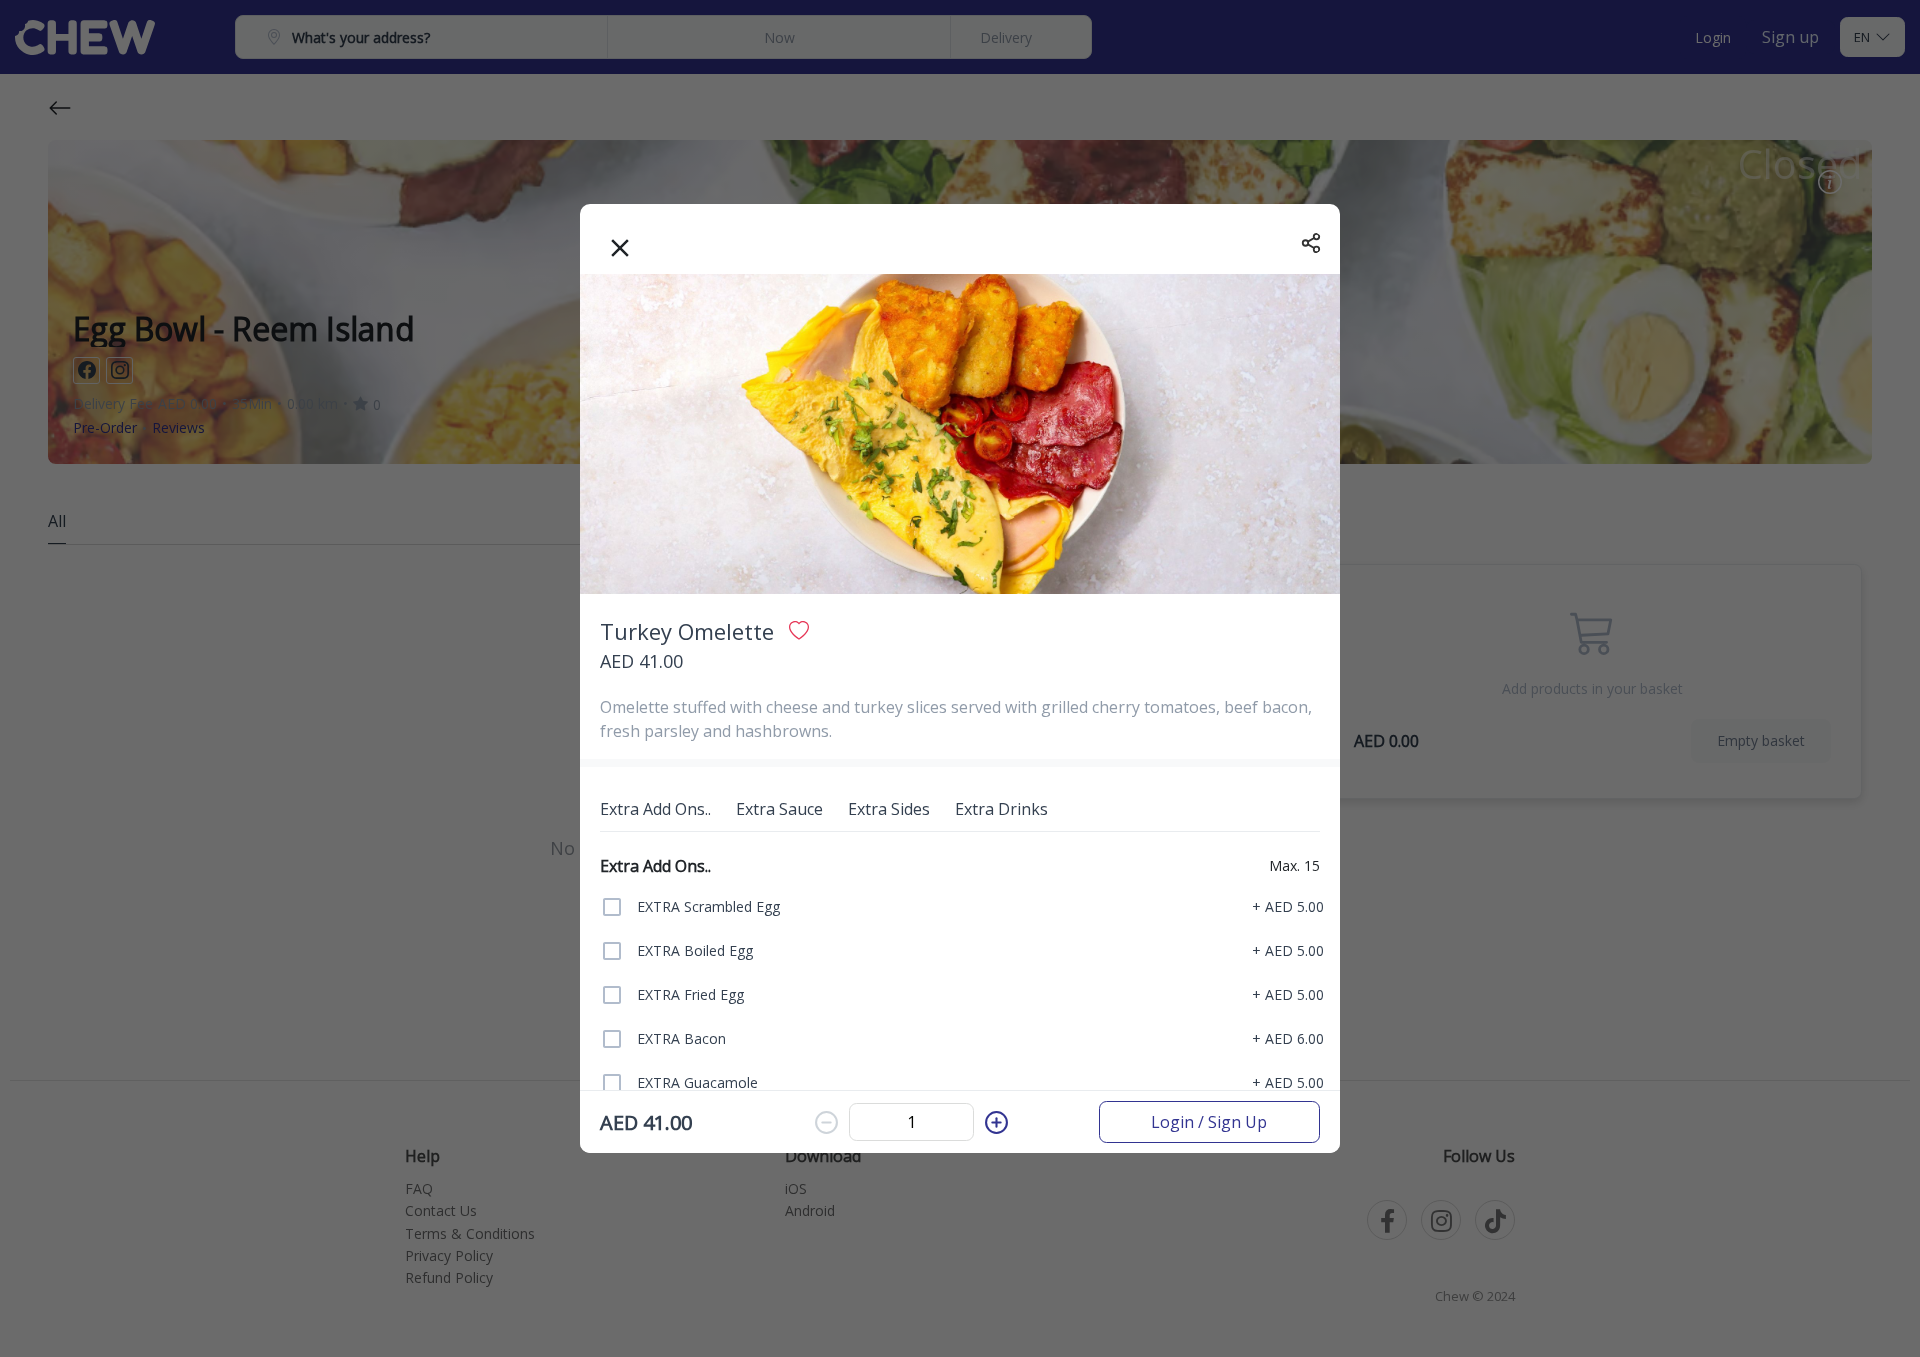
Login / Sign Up (1209, 1122)
